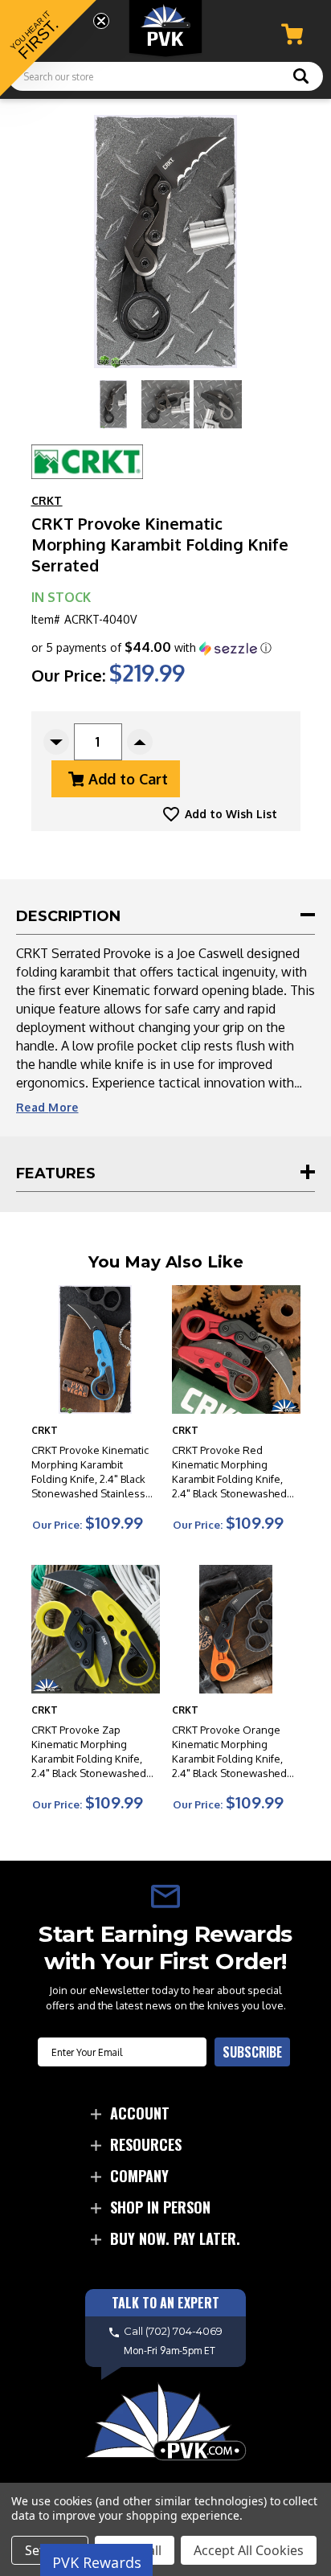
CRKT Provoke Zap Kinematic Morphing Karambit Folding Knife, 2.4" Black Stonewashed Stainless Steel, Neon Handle (89, 1752)
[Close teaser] (101, 21)
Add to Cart (128, 779)
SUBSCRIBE (252, 2052)
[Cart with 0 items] (292, 34)
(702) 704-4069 (184, 2332)
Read (47, 1107)
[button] (151, 648)
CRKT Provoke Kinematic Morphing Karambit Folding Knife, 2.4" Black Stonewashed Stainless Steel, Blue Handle (90, 1472)
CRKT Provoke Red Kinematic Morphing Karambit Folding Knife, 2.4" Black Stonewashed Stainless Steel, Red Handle (229, 1472)
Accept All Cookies (249, 2550)
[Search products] (301, 78)
